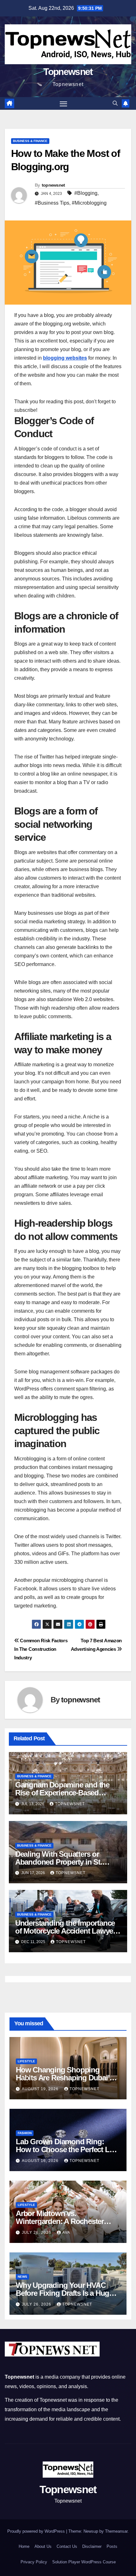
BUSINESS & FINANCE (30, 141)
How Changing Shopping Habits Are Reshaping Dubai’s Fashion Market (64, 2078)
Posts (112, 2546)
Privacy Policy (34, 2562)
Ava (66, 2232)
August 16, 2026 (41, 2161)
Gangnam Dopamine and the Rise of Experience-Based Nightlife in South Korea (62, 1793)
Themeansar (116, 2531)
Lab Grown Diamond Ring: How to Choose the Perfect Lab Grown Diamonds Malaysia (67, 2149)
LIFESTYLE (26, 2061)
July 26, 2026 (37, 2232)
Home (24, 2546)
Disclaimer (92, 2546)
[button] (115, 103)
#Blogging (86, 193)
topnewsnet (53, 185)
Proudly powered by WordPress (37, 2531)
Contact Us (67, 2546)
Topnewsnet (68, 72)
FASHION (25, 2133)
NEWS (22, 2277)
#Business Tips (52, 203)
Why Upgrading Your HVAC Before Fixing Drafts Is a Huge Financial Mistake (64, 2293)
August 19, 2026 (41, 2089)
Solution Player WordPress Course (84, 2562)
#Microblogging (89, 203)
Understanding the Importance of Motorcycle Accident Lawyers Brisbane (67, 1931)
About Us (43, 2546)
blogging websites (65, 358)
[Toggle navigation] (64, 103)
